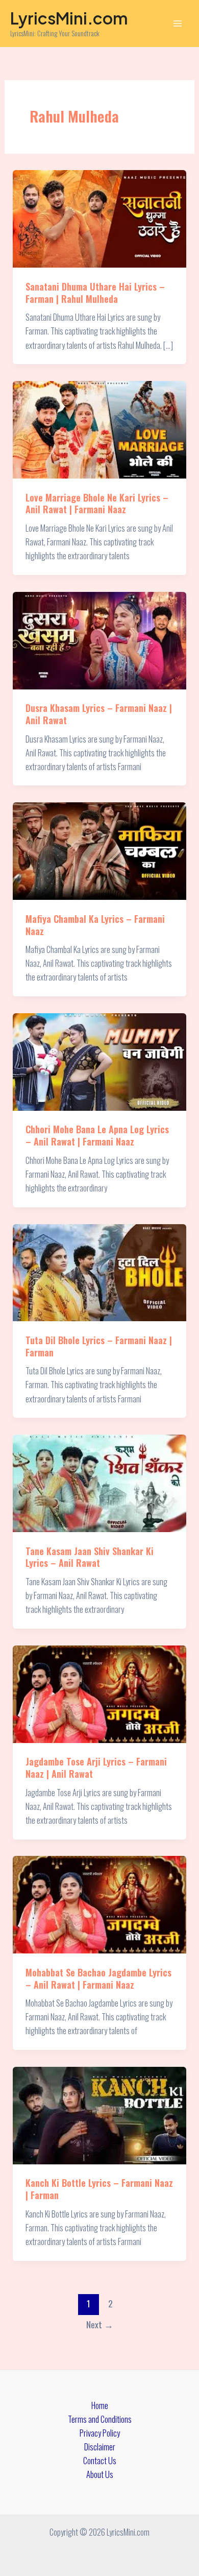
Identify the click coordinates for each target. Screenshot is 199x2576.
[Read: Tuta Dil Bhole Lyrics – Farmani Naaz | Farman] (99, 1271)
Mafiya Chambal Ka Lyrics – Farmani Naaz (95, 925)
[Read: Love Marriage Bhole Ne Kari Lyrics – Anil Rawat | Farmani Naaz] (99, 428)
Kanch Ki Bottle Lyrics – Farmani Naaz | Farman (99, 2189)
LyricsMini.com (69, 18)
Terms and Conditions (100, 2419)
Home (100, 2405)
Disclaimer (100, 2447)
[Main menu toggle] (177, 24)
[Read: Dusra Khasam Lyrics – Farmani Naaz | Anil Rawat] (99, 639)
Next (100, 2324)
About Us (100, 2474)
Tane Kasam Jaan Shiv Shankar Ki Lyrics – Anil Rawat (90, 1557)
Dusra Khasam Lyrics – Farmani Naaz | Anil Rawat (99, 714)
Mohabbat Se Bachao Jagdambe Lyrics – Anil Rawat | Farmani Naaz (98, 1978)
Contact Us (100, 2460)
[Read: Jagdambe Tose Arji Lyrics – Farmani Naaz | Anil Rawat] (99, 1693)
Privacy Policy (100, 2433)
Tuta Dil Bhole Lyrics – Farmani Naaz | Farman (99, 1346)
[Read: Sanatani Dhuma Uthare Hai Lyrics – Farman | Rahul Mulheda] (99, 218)
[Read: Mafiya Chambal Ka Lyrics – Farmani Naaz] (99, 850)
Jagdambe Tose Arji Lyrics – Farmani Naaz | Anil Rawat (96, 1767)
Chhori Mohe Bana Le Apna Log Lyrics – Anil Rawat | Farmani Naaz (97, 1135)
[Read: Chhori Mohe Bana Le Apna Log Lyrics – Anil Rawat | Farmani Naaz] (99, 1060)
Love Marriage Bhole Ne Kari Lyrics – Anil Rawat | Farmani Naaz (97, 503)
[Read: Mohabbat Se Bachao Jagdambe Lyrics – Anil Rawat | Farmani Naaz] (99, 1904)
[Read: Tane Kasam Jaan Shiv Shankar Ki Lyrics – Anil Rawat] (99, 1482)
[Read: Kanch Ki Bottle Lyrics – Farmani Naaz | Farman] (99, 2114)
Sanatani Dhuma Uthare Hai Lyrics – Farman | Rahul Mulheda (95, 292)
